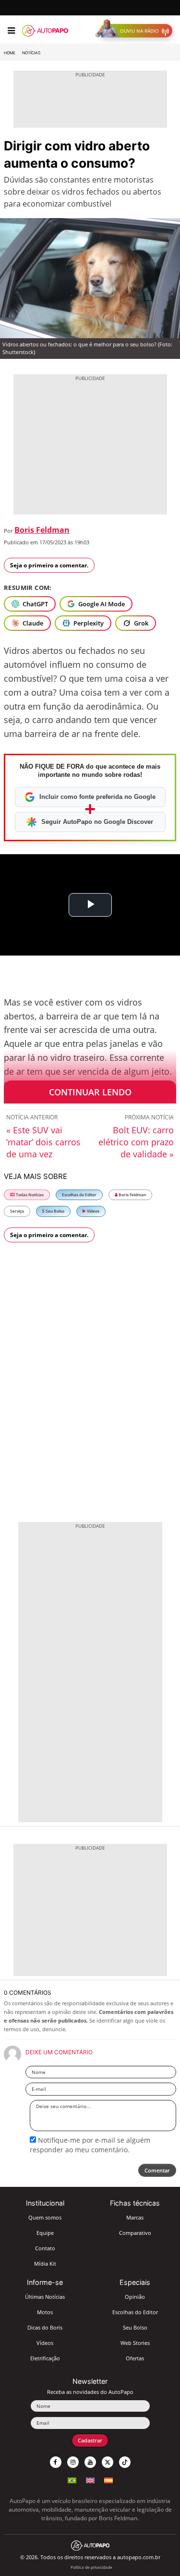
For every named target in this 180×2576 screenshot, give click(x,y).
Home (10, 53)
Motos (45, 2312)
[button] (136, 31)
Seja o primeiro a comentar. (49, 565)
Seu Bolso (54, 1211)
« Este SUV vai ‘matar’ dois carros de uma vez (43, 1142)
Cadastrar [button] (90, 2440)
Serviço (17, 1211)
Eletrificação (45, 2358)
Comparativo (135, 2233)
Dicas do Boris (45, 2327)
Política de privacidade (91, 2567)
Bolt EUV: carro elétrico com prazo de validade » (136, 1142)
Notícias (31, 53)
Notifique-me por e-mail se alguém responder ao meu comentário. (90, 2145)
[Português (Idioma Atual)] (72, 2479)
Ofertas (135, 2358)
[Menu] (11, 31)
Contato (45, 2248)
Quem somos (45, 2217)
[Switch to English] (90, 2479)
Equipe (45, 2233)
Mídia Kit (45, 2263)
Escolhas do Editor (79, 1195)
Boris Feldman (42, 530)
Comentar (157, 2170)
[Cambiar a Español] (108, 2479)
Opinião (135, 2297)
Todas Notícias (29, 1195)
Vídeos (93, 1211)
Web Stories (135, 2343)
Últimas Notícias (45, 2297)
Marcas (135, 2217)
